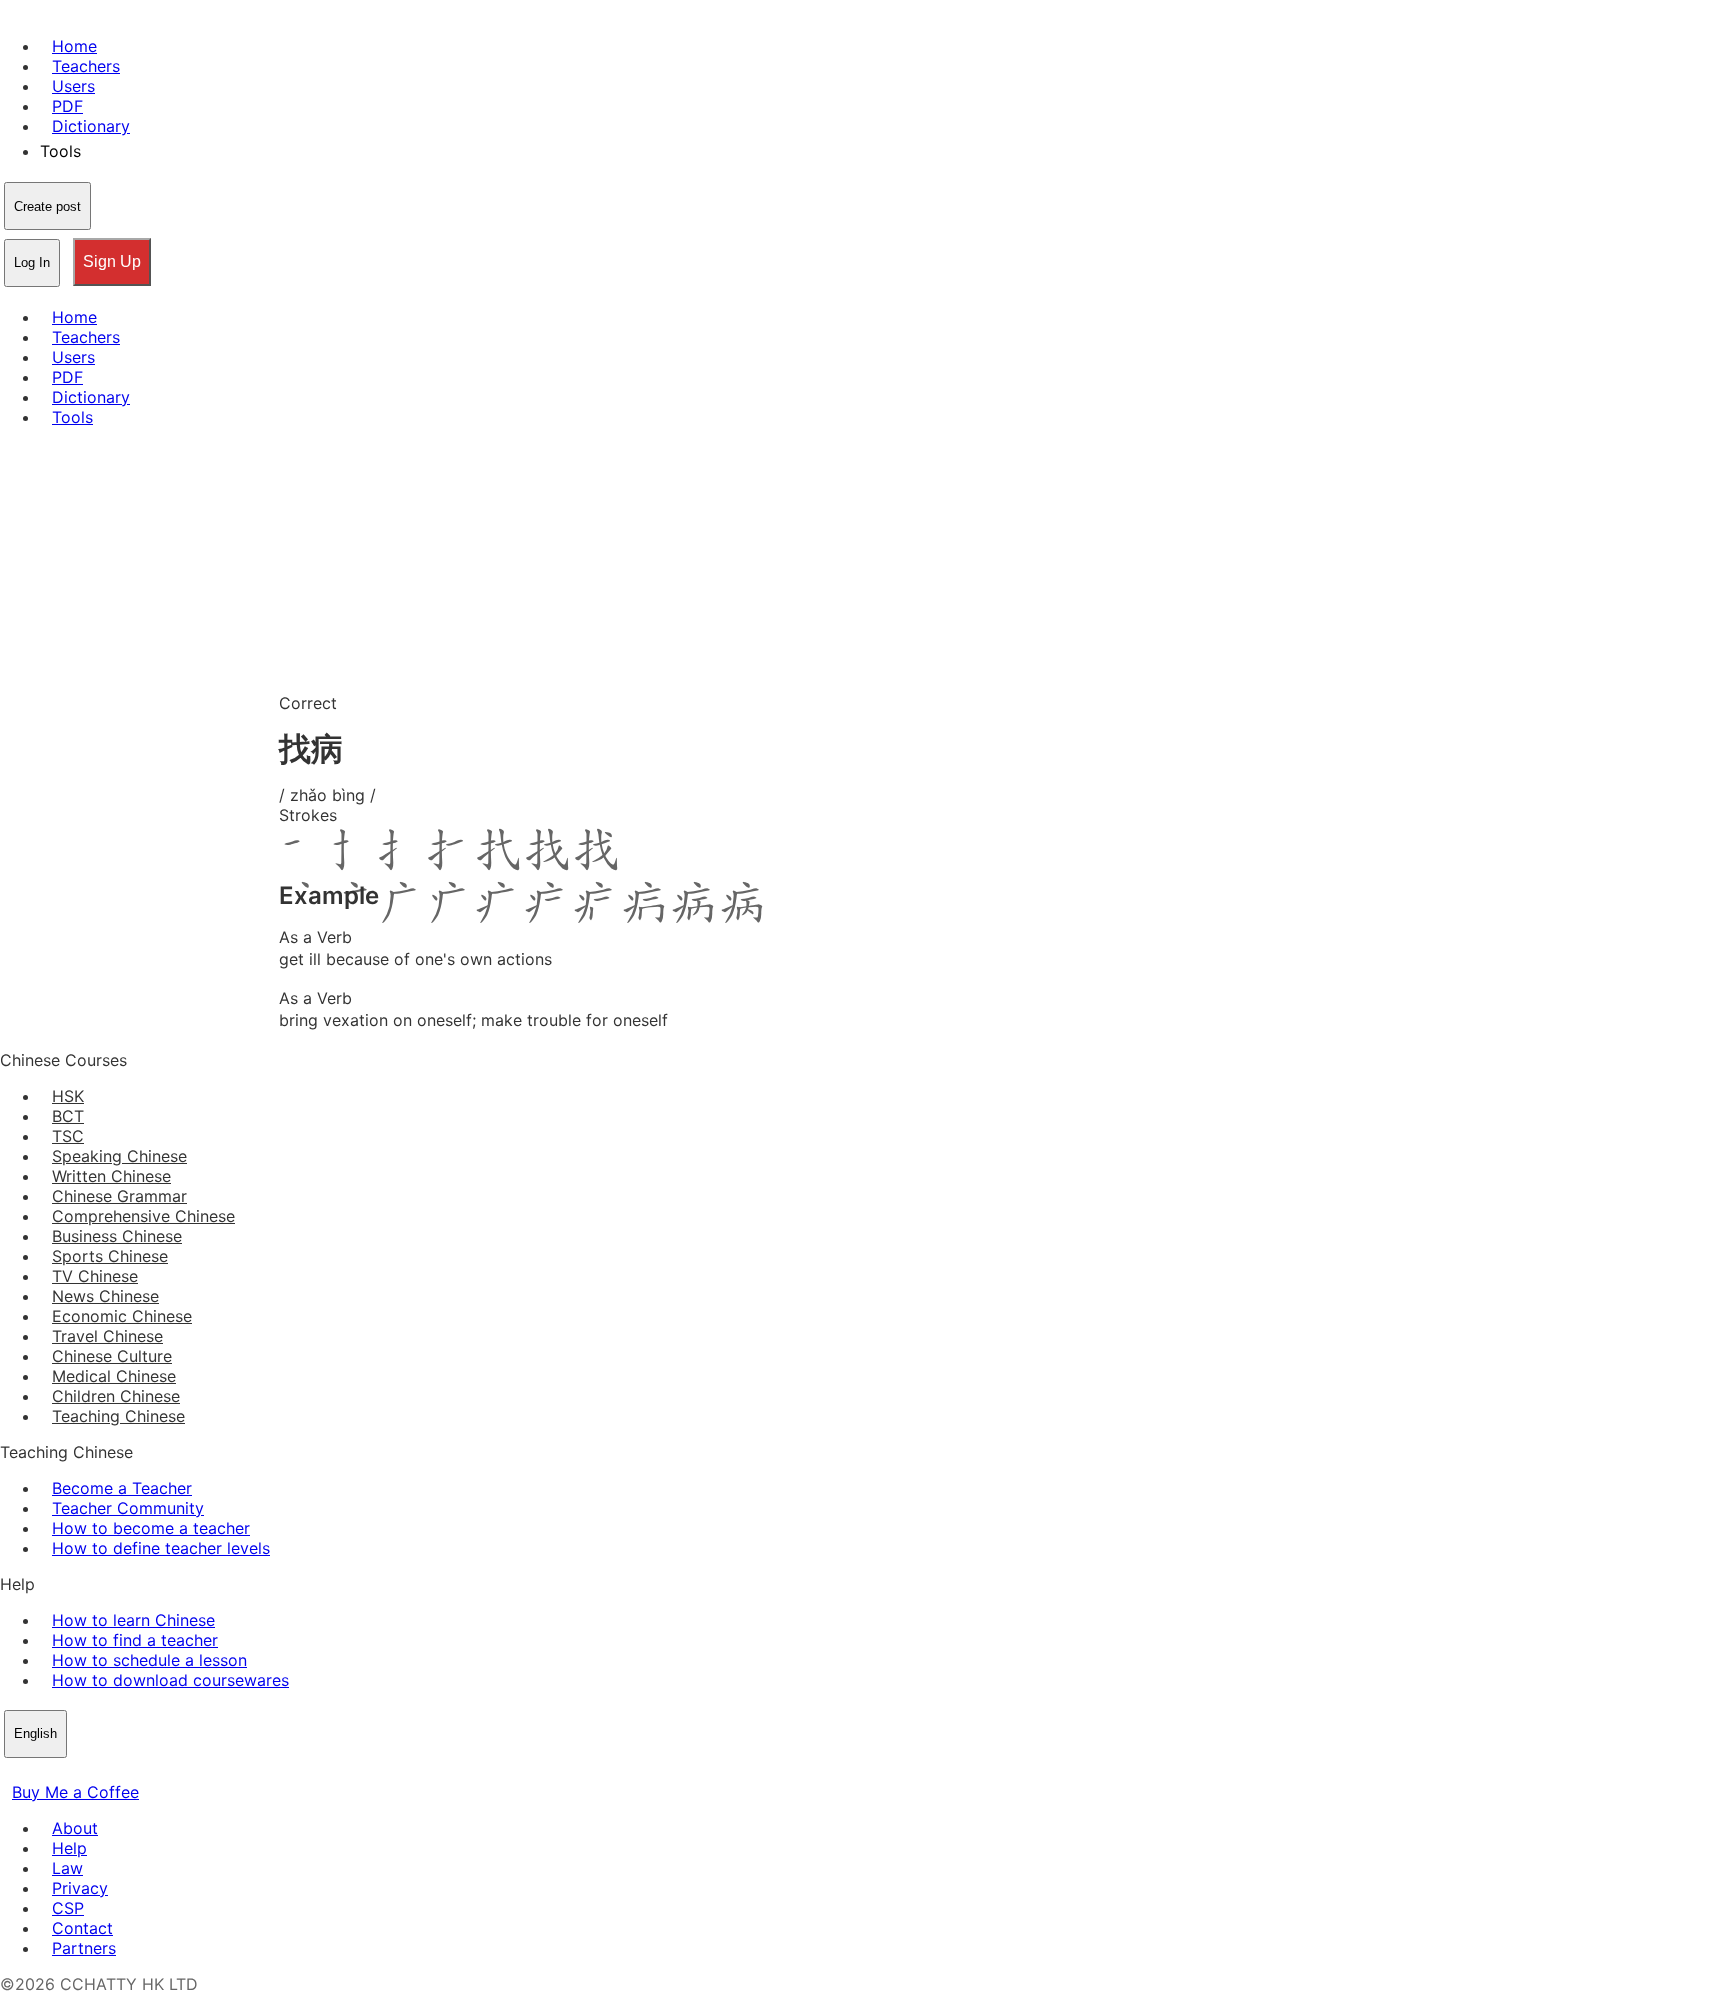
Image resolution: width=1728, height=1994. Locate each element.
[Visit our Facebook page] (12, 1772)
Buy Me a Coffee (75, 1792)
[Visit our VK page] (60, 1772)
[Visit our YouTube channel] (84, 1772)
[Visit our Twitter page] (36, 1772)
